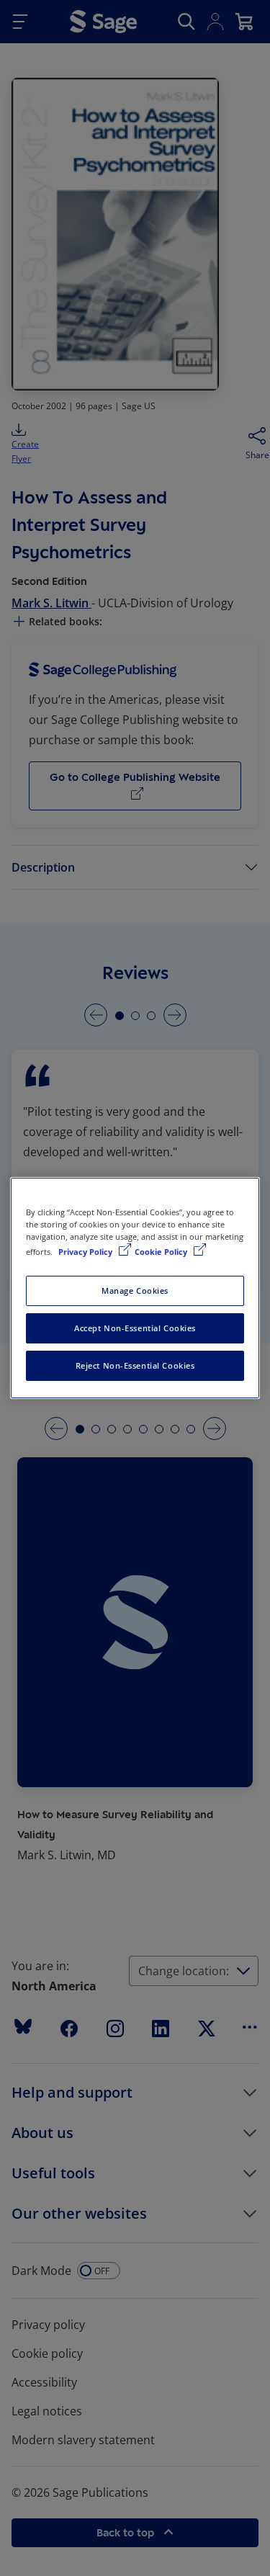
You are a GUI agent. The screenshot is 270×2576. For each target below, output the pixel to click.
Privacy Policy (86, 1252)
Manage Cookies (135, 1291)
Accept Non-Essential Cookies (135, 1328)
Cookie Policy (162, 1252)
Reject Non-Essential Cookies (135, 1365)
